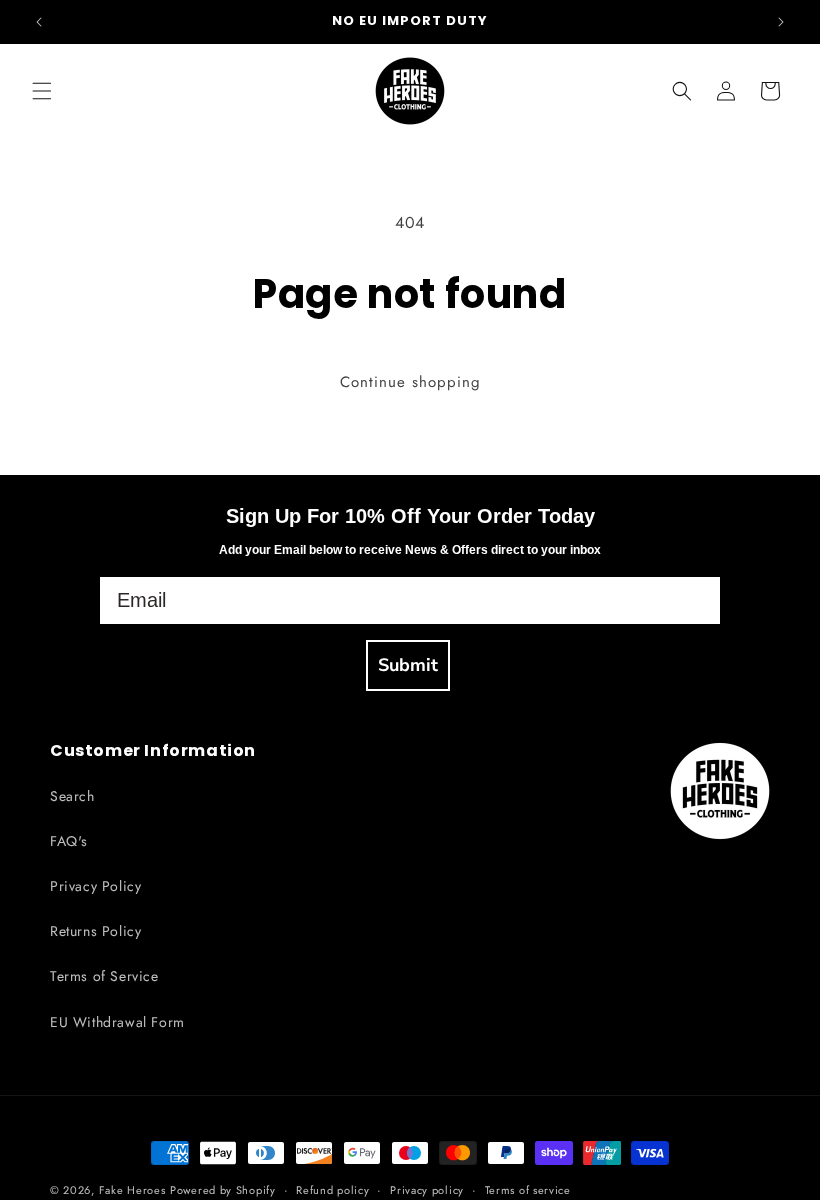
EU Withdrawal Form (117, 1022)
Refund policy (332, 1190)
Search (72, 796)
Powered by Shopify (223, 1190)
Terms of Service (104, 976)
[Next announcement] (781, 22)
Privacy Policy (95, 886)
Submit (408, 665)
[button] (42, 91)
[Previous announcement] (39, 22)
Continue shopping (410, 382)
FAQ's (69, 841)
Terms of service (528, 1190)
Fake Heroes (132, 1190)
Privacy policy (427, 1190)
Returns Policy (95, 931)
